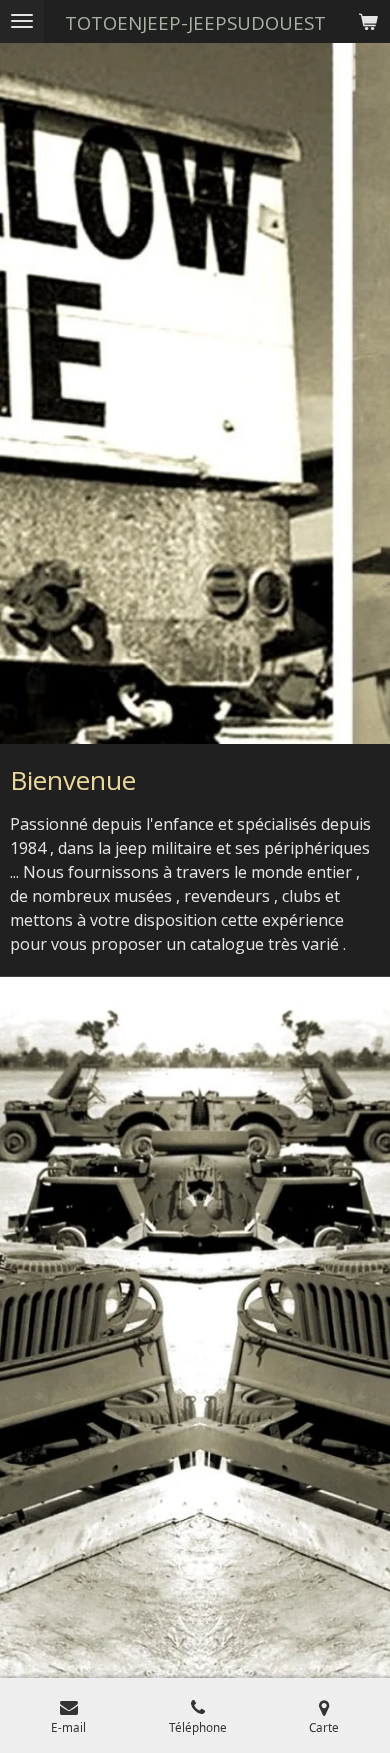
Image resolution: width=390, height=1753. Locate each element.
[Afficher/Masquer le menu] (22, 21)
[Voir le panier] (368, 21)
